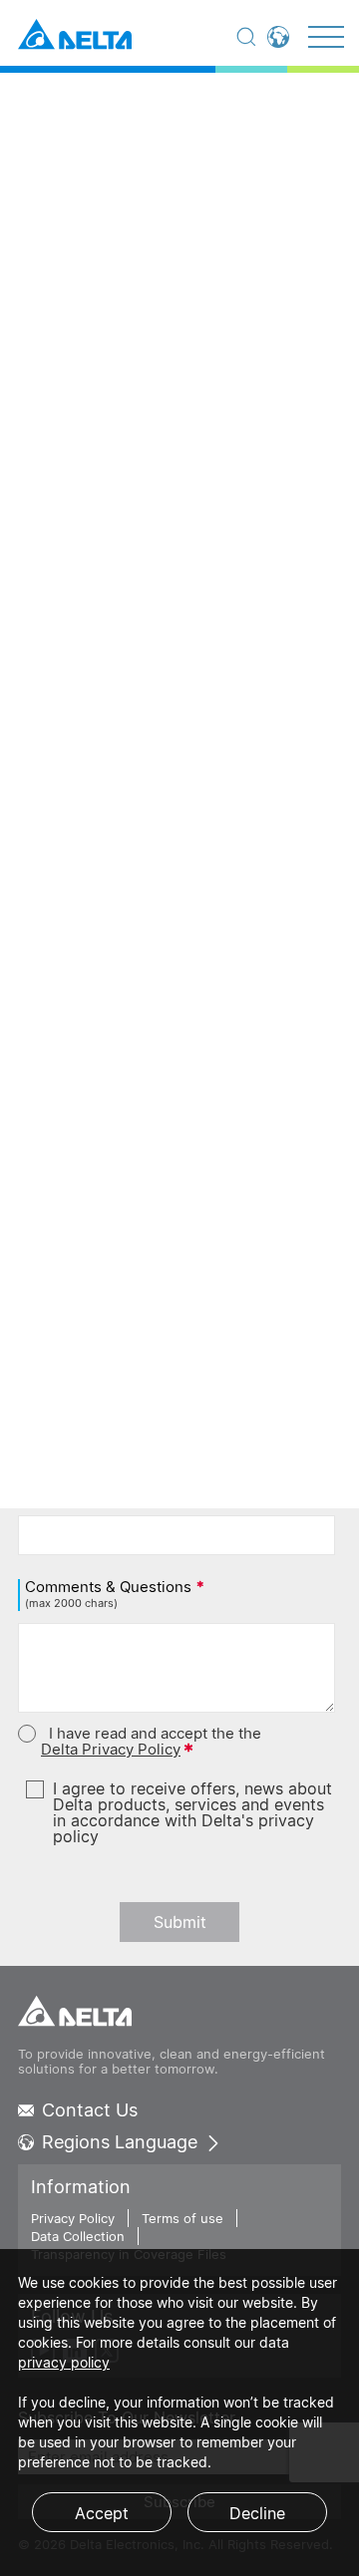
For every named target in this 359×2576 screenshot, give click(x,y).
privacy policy (64, 2362)
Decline (257, 2513)
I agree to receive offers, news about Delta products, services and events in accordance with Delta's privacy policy (192, 1812)
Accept (102, 2513)
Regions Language (120, 2142)
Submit (180, 1922)
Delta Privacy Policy (111, 1749)
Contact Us (90, 2110)
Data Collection (78, 2236)
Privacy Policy (73, 2218)
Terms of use (182, 2218)
